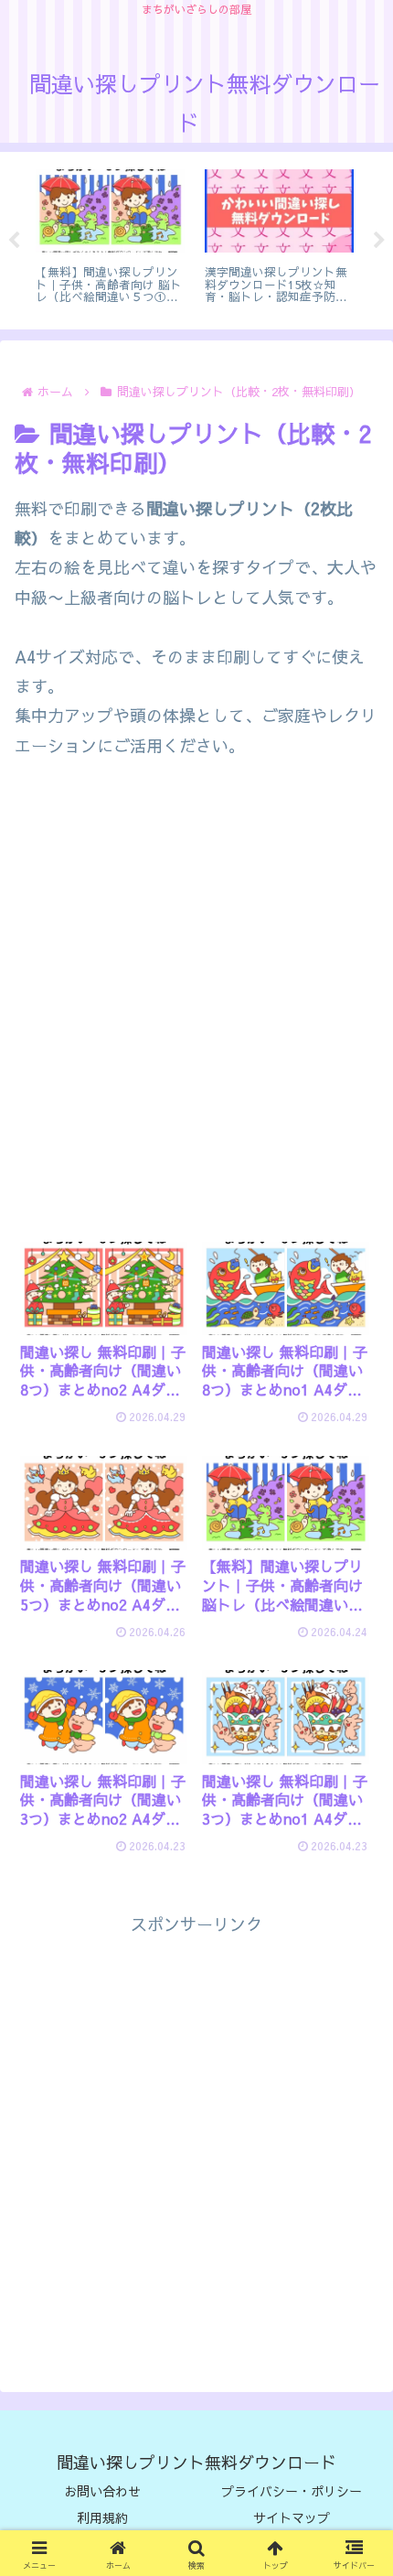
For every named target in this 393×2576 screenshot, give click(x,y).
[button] (353, 2483)
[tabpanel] (149, 237)
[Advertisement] (196, 1007)
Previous (14, 241)
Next (379, 241)
